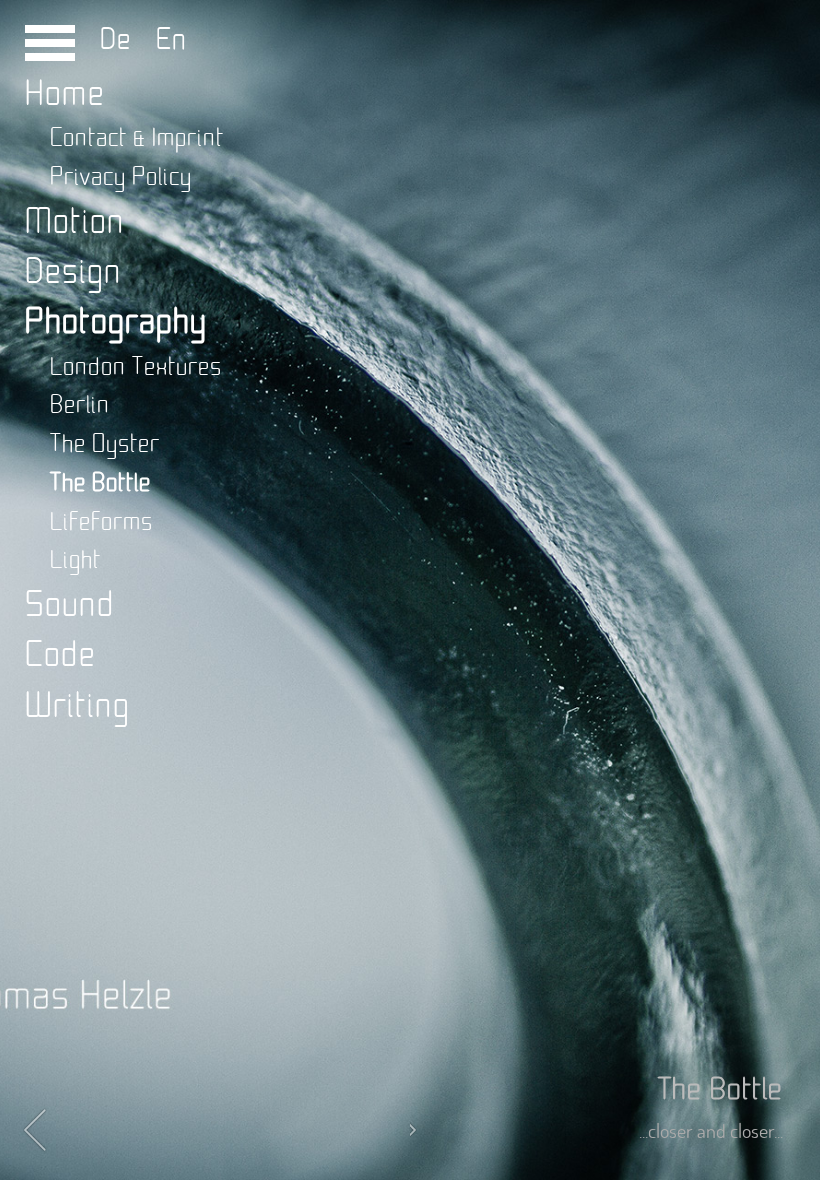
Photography (116, 322)
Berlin (80, 405)
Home (65, 94)
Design (73, 272)
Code (60, 655)
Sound (70, 605)
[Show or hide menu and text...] (50, 50)
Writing (77, 706)
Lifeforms (101, 522)
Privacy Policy (121, 177)
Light (75, 560)
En (163, 40)
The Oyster (105, 444)
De (120, 40)
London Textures (136, 367)
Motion (75, 222)
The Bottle (100, 483)
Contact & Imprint (137, 138)
